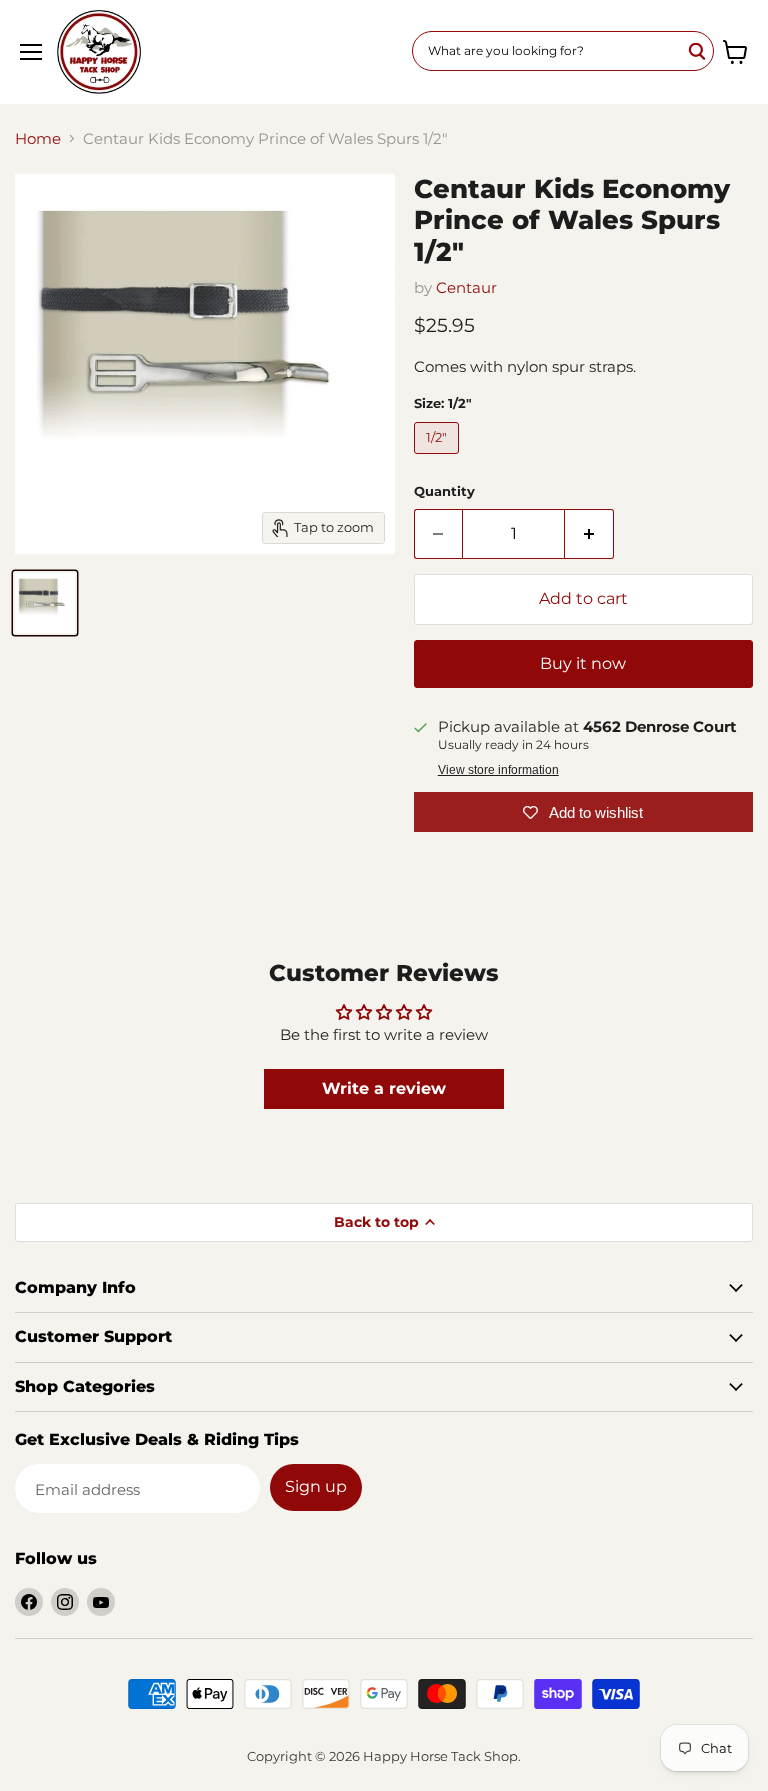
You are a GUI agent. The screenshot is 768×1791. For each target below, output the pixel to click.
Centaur (466, 287)
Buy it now (583, 663)
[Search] (698, 51)
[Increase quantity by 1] (589, 534)
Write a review (384, 1088)
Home (38, 138)
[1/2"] (439, 458)
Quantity (444, 491)
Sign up (316, 1486)
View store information (498, 770)
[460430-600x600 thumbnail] (45, 603)
